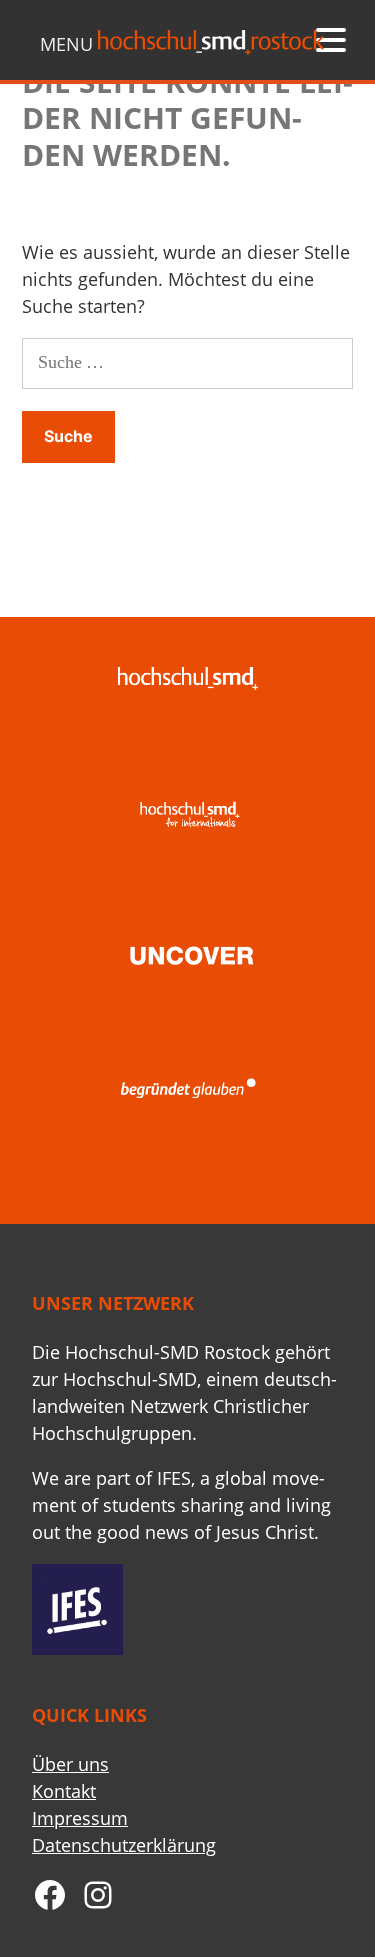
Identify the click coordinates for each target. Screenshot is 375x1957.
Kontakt (64, 1791)
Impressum (80, 1818)
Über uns (70, 1764)
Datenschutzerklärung (124, 1845)
